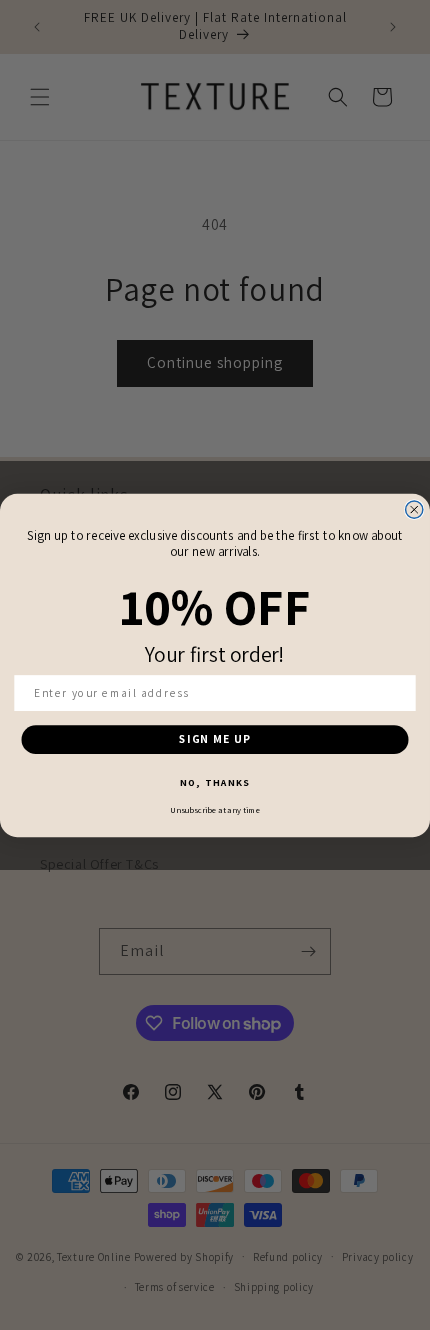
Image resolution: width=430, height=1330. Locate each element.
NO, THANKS (215, 782)
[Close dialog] (414, 509)
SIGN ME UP (215, 738)
